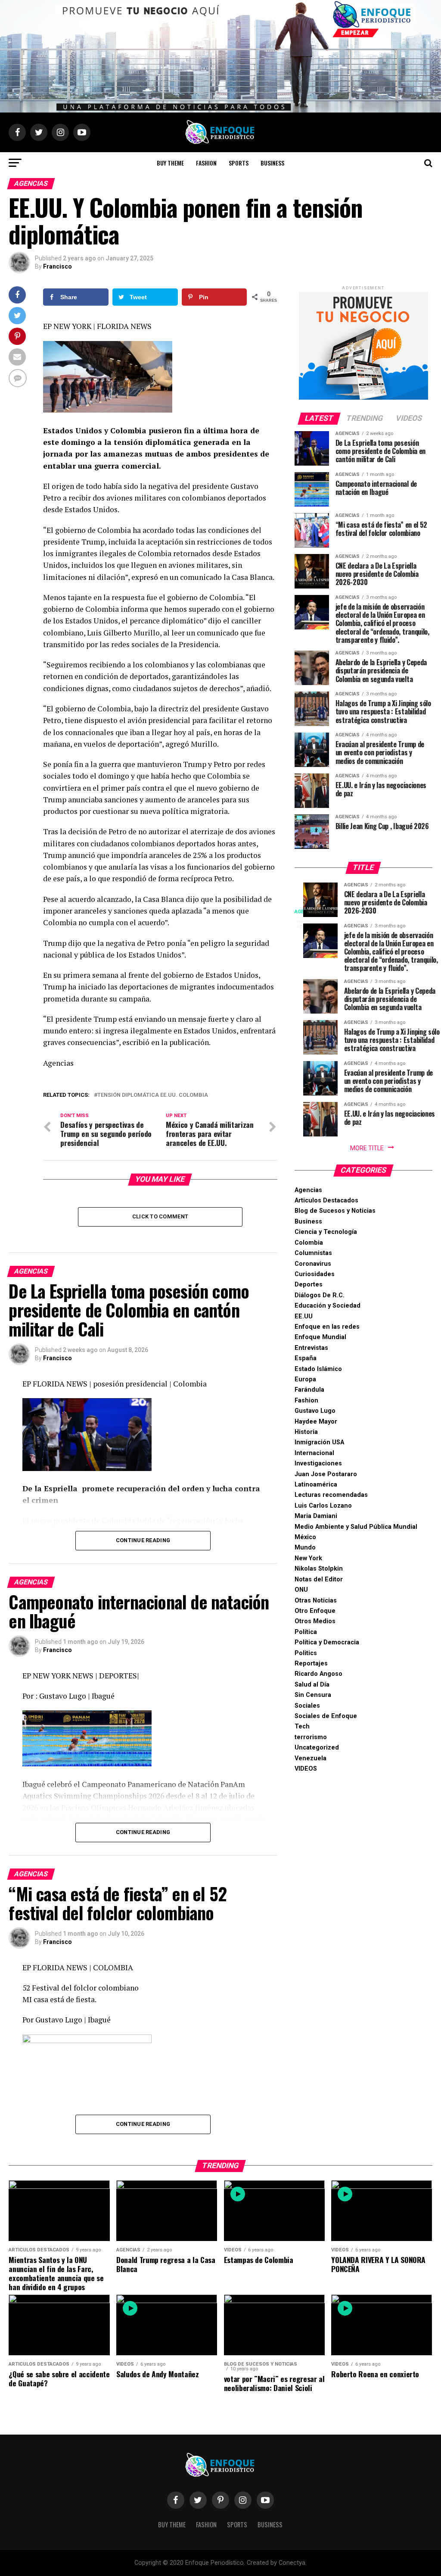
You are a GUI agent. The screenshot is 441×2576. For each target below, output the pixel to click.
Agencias (308, 1190)
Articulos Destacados (326, 1200)
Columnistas (313, 1253)
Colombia (309, 1243)
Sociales (307, 1706)
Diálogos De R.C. (320, 1295)
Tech (302, 1726)
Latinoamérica (316, 1485)
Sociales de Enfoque (326, 1716)
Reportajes (311, 1664)
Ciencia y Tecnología (326, 1232)
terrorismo (311, 1737)
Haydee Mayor (316, 1422)
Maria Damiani (316, 1516)
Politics (306, 1653)
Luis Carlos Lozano (323, 1506)
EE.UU (304, 1316)
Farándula (309, 1390)
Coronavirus (313, 1264)
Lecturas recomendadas (331, 1495)
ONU (301, 1590)
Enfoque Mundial (320, 1337)
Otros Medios (315, 1621)
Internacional (314, 1453)
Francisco (57, 266)
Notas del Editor (319, 1579)
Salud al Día (312, 1685)
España (306, 1358)
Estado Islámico (318, 1369)
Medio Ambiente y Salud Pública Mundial (356, 1527)
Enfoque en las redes (327, 1327)
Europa (305, 1379)
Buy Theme (170, 163)
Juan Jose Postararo (326, 1474)
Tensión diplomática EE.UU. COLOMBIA (153, 1095)
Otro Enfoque (315, 1611)
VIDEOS (306, 1769)
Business (272, 163)
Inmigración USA (319, 1442)
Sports (239, 163)
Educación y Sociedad (328, 1306)
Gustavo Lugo (315, 1411)
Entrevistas (311, 1348)
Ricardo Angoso (318, 1674)
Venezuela (311, 1758)
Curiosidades (315, 1274)
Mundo (305, 1548)
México (305, 1537)
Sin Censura (313, 1695)
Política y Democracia (327, 1642)
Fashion (206, 163)
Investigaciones (318, 1463)
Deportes (309, 1285)
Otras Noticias (316, 1601)
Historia (306, 1432)
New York (308, 1558)
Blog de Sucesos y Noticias (335, 1211)
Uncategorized (317, 1748)
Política (306, 1632)
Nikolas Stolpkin (319, 1569)
